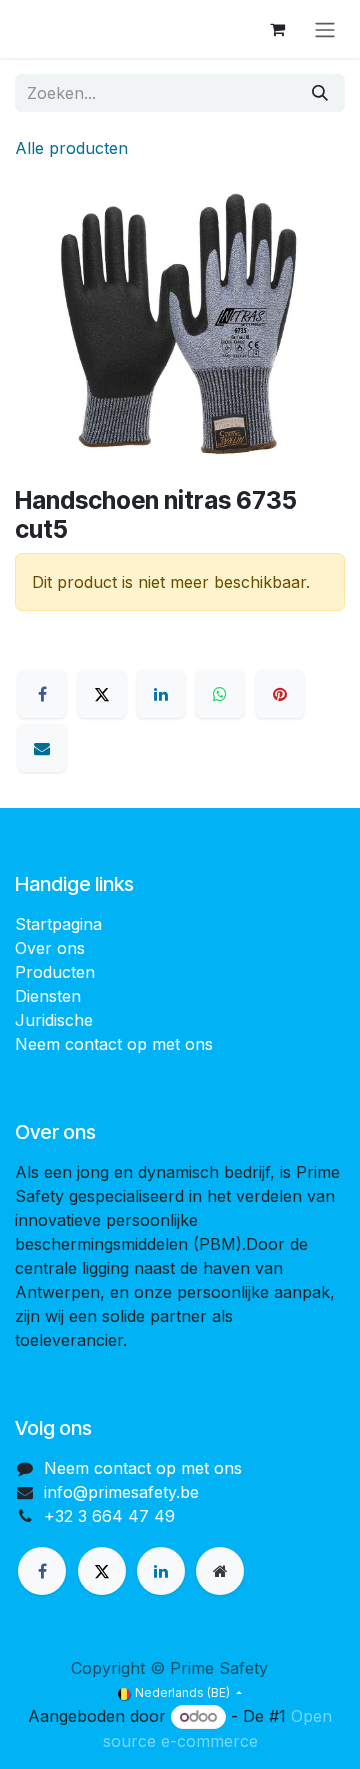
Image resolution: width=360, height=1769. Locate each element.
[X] (102, 694)
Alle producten (71, 148)
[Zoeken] (320, 93)
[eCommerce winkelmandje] (277, 29)
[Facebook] (42, 694)
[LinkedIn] (161, 694)
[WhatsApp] (220, 694)
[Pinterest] (280, 694)
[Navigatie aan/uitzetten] (325, 29)
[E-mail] (42, 748)
